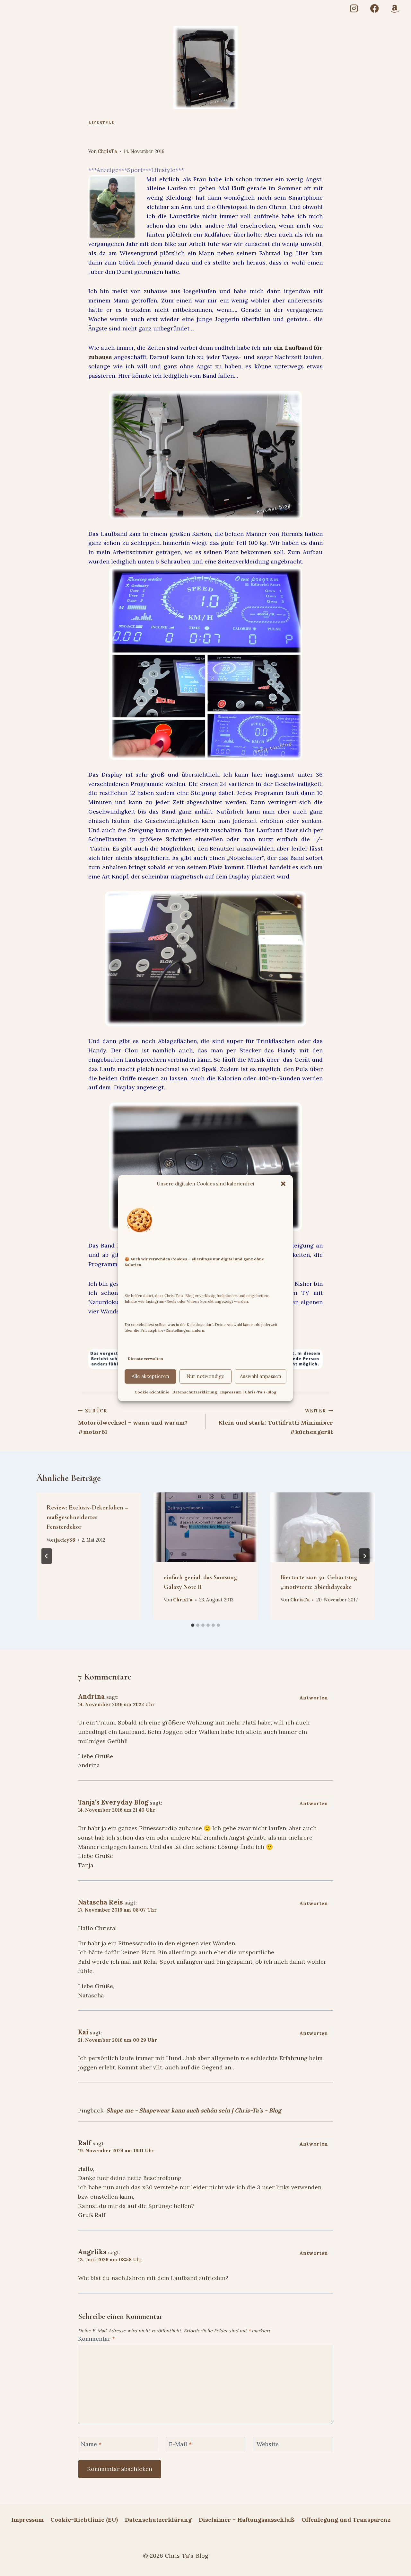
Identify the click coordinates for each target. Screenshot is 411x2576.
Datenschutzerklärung (195, 1392)
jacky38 (66, 1540)
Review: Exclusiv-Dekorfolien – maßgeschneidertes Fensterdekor (87, 1517)
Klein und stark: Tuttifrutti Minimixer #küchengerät (276, 1422)
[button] (283, 1184)
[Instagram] (354, 9)
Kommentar (96, 2339)
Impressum (27, 2520)
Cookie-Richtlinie (152, 1392)
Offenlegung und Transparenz (346, 2520)
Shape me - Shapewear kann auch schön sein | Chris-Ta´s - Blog (194, 2110)
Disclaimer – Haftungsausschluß (247, 2520)
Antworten (314, 1698)
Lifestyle (101, 122)
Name (91, 2444)
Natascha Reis (101, 1902)
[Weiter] (364, 1556)
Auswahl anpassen (261, 1376)
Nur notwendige (205, 1376)
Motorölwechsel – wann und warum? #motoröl (133, 1422)
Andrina (91, 1697)
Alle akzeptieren (150, 1376)
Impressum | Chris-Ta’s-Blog (248, 1392)
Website (268, 2444)
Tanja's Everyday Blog (113, 1802)
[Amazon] (395, 9)
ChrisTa (107, 151)
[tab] (193, 1625)
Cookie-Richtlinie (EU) (84, 2520)
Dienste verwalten (145, 1359)
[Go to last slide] (47, 1556)
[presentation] (206, 1527)
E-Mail (180, 2444)
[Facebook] (374, 9)
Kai (83, 2032)
